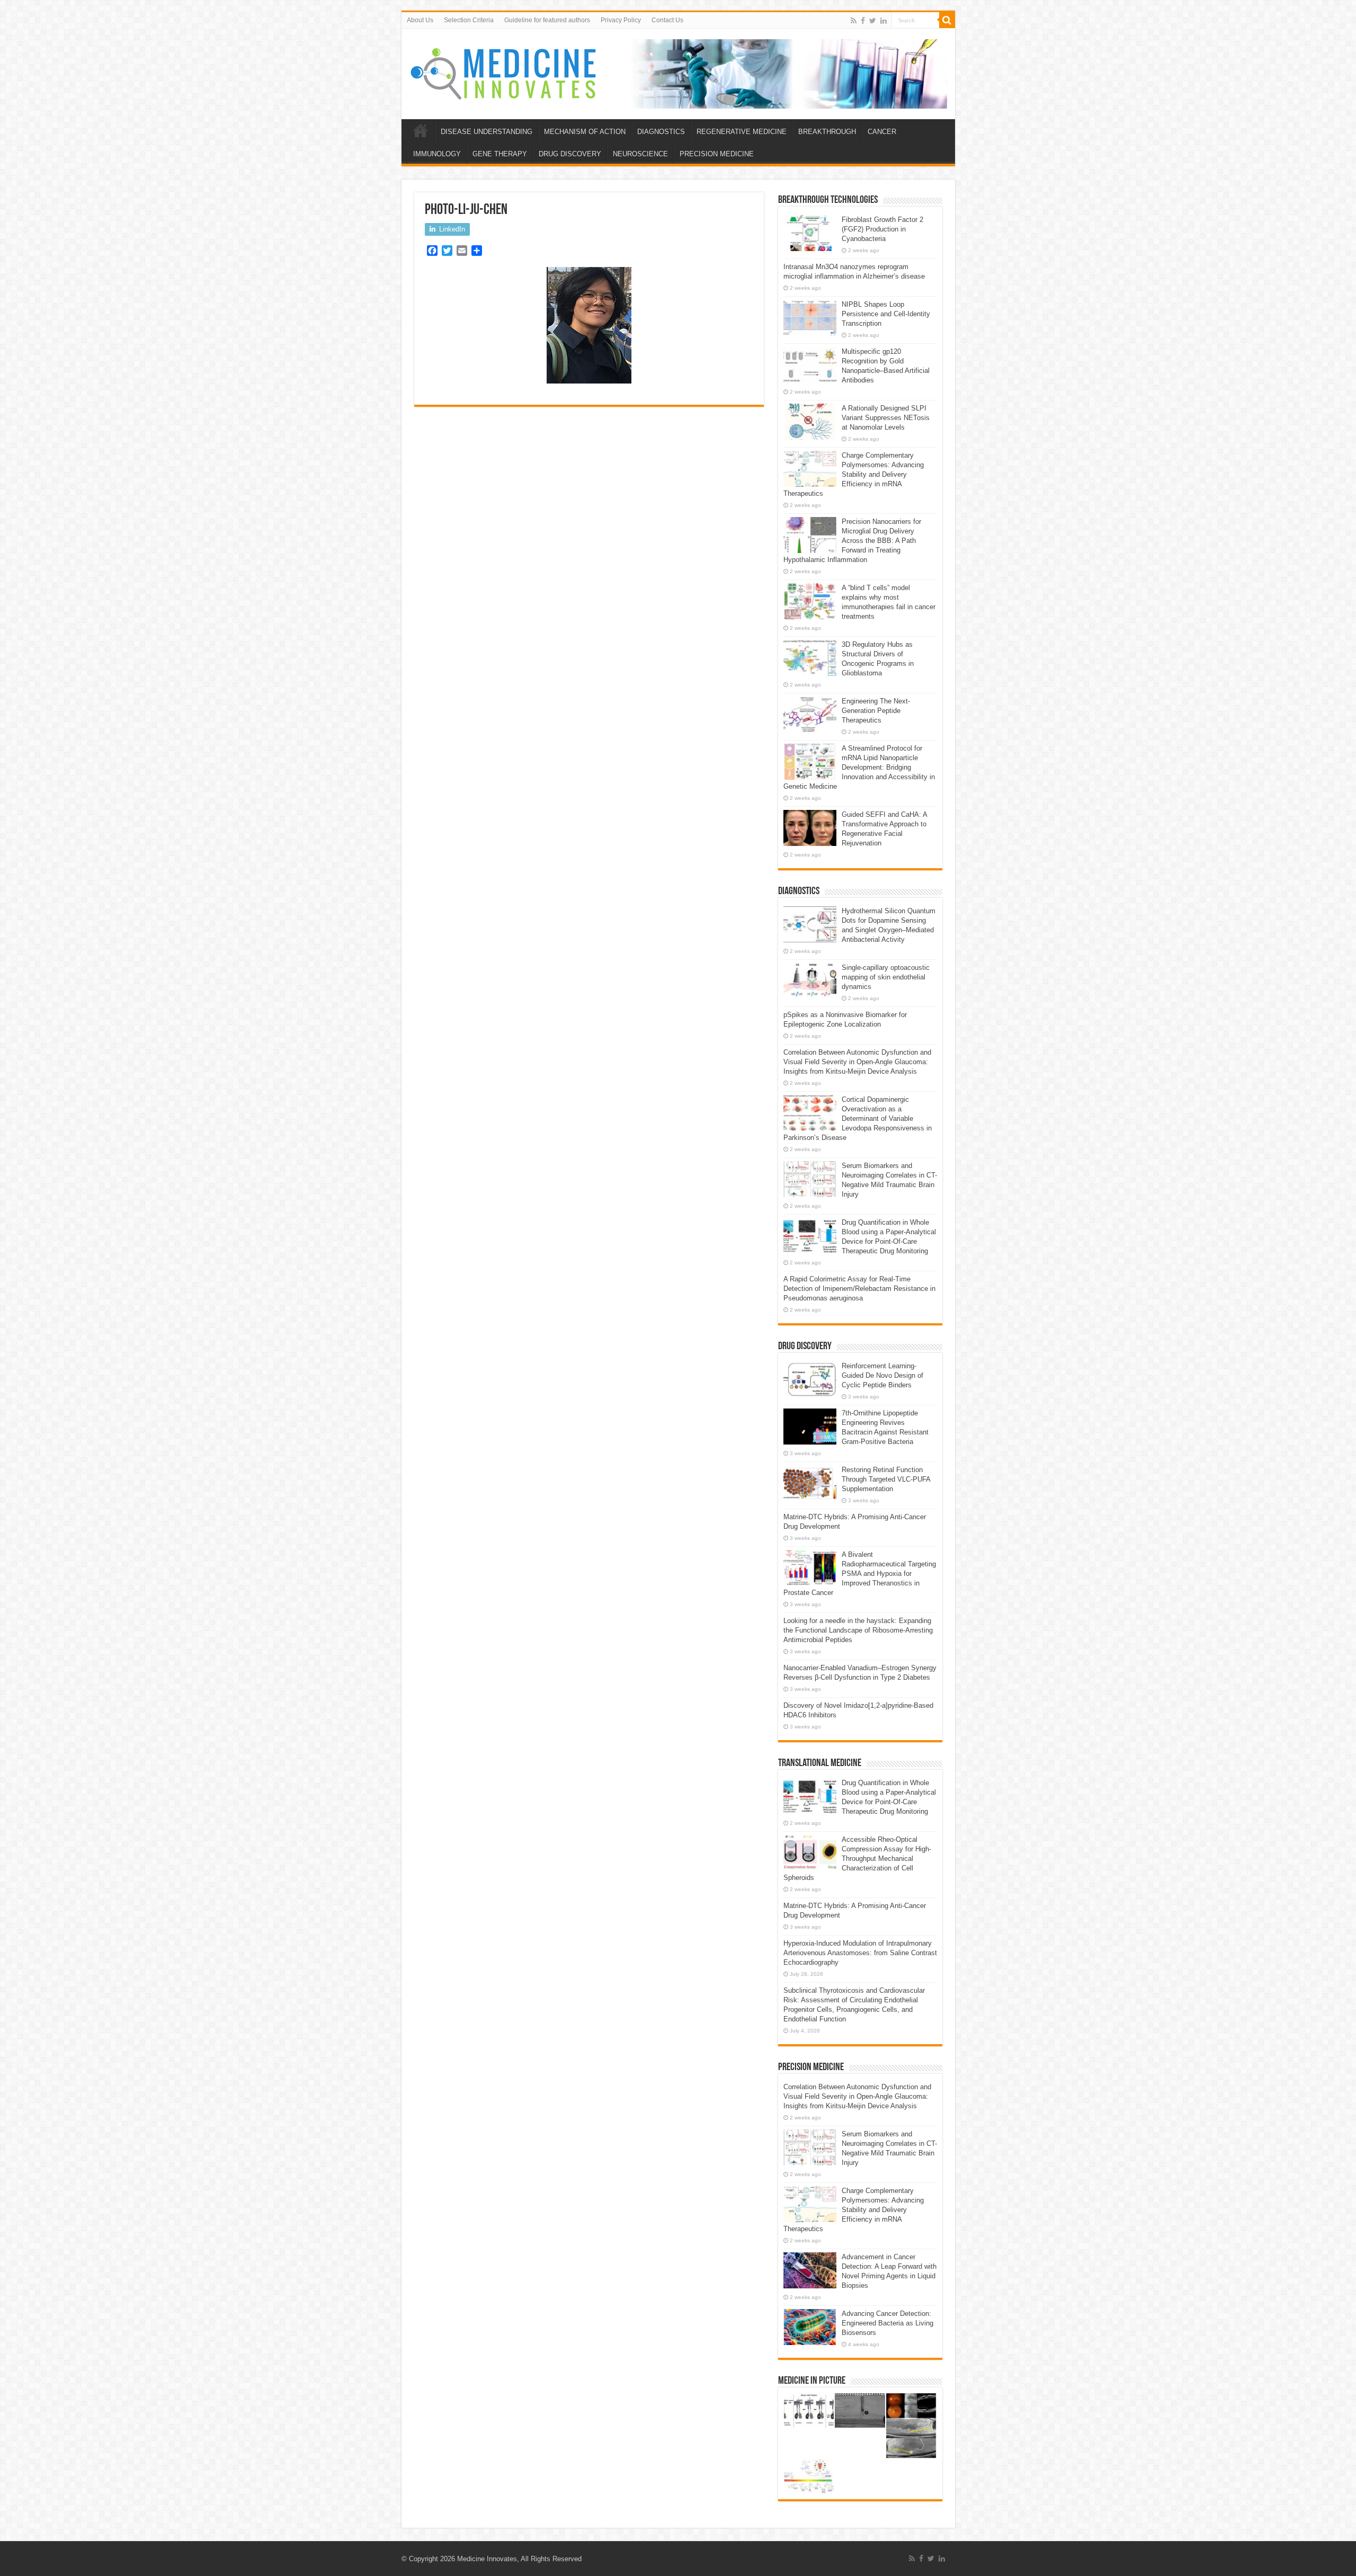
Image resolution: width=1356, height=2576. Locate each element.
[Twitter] (873, 21)
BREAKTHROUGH (827, 132)
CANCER (882, 132)
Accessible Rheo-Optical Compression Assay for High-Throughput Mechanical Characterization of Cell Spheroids (857, 1859)
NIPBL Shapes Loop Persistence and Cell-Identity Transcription (886, 314)
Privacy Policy (621, 20)
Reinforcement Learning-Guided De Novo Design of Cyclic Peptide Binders (882, 1375)
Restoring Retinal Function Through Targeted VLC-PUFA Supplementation (886, 1479)
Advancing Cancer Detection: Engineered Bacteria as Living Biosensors (887, 2323)
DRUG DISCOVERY (570, 154)
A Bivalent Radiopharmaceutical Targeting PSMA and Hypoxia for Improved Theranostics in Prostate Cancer (860, 1574)
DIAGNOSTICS (661, 132)
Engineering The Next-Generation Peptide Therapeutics (876, 711)
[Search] (947, 20)
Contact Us (667, 20)
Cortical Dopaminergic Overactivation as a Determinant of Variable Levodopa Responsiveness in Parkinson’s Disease (858, 1118)
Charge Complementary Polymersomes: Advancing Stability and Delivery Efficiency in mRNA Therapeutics (854, 474)
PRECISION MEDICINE (717, 154)
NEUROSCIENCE (640, 154)
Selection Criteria (469, 20)
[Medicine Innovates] (504, 74)
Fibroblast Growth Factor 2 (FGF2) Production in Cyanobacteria (882, 229)
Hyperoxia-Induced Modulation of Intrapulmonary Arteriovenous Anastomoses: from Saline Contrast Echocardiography (860, 1953)
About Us (420, 20)
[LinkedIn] (884, 21)
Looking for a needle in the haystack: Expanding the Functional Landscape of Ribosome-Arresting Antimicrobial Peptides (858, 1630)
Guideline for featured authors (547, 20)
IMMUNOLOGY (437, 154)
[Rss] (854, 21)
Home (421, 130)
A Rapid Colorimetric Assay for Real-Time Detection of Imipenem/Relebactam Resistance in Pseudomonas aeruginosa (859, 1289)
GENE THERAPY (500, 154)
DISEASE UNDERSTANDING (487, 132)
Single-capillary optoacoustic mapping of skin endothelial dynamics (886, 977)
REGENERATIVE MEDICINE (742, 132)
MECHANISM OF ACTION (585, 132)
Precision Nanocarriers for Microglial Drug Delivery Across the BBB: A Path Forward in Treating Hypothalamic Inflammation (852, 541)
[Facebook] (863, 21)
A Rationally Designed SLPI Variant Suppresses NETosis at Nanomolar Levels (886, 418)
